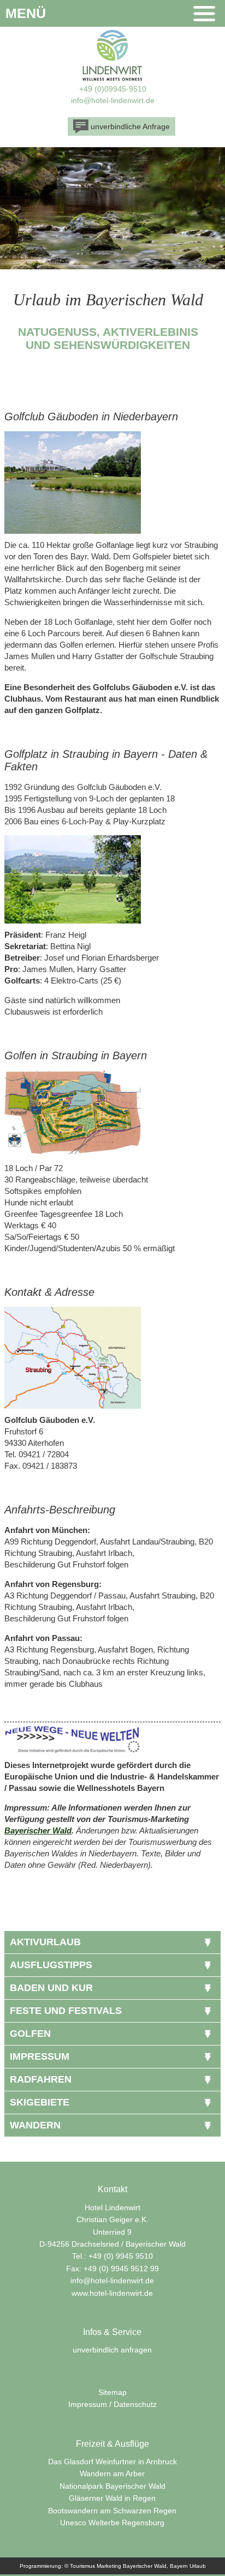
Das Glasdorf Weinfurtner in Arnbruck (112, 2462)
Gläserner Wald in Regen (112, 2498)
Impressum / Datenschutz (112, 2404)
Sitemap (112, 2392)
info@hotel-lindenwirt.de (113, 100)
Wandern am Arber (112, 2474)
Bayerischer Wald (38, 1830)
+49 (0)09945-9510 (113, 89)
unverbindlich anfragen (112, 2350)
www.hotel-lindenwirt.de (112, 2293)
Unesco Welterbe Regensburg (112, 2523)
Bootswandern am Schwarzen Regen (112, 2511)
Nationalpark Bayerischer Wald (112, 2486)
